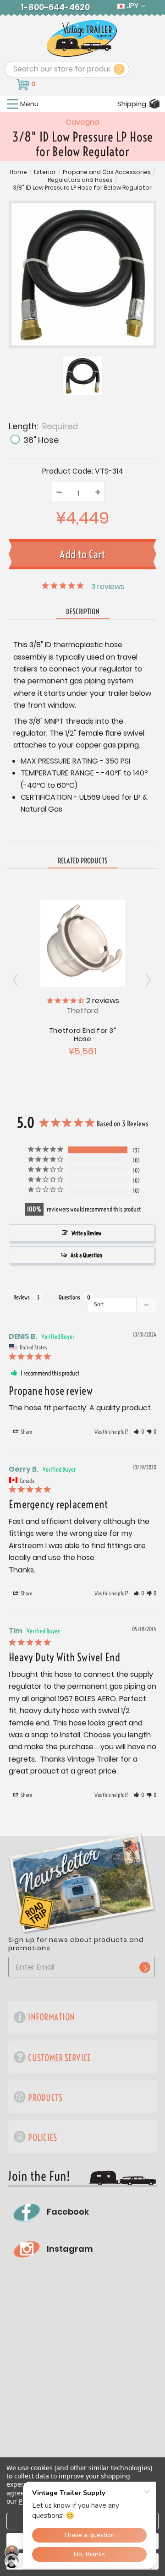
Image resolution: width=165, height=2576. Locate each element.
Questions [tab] (69, 1297)
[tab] (83, 861)
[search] (119, 69)
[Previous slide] (148, 980)
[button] (139, 1432)
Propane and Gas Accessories (107, 172)
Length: (43, 426)
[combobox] (67, 69)
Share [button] (26, 1432)
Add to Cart (82, 942)
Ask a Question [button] (86, 1255)
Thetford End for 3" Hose (82, 1034)
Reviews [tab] (22, 1297)
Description (83, 611)
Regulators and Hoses (80, 180)
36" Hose (41, 440)
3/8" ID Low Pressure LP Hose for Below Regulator (82, 188)
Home (18, 172)
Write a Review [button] (86, 1233)
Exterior (45, 172)
